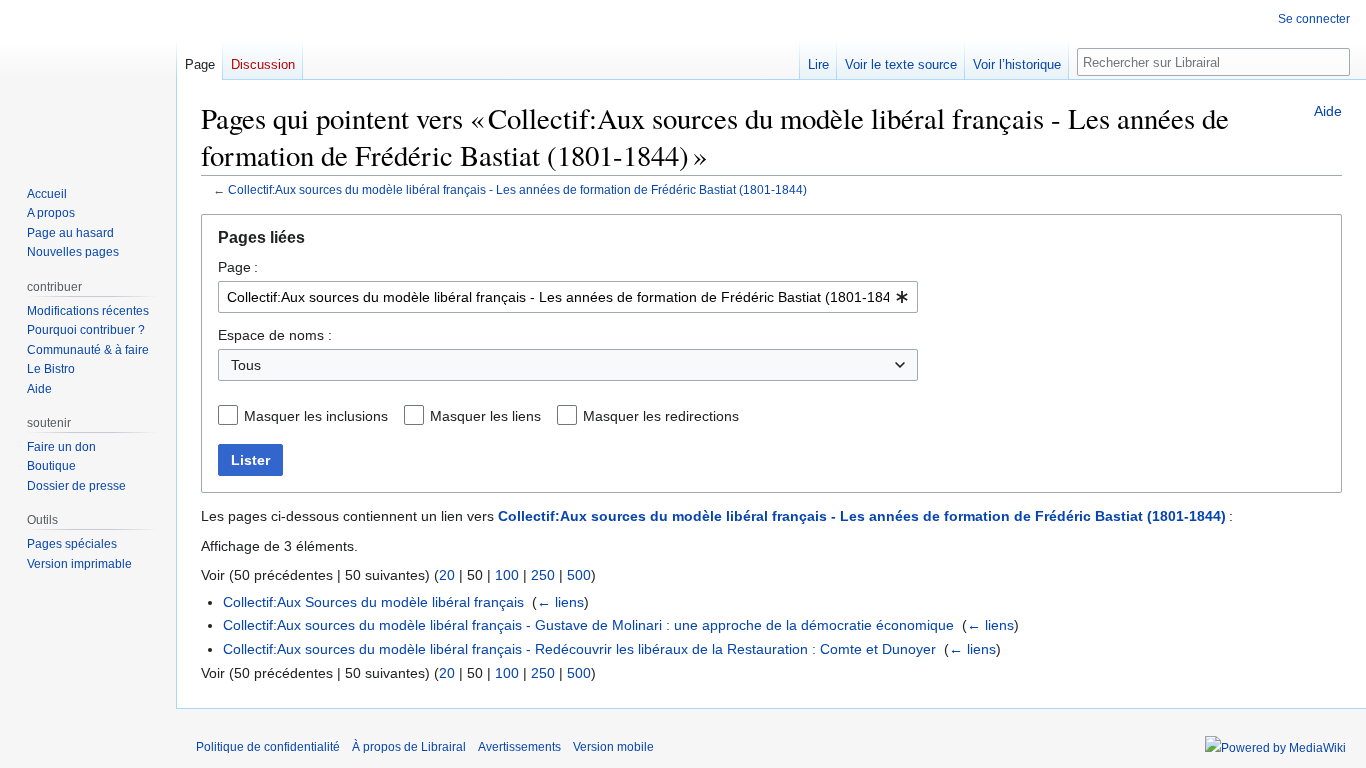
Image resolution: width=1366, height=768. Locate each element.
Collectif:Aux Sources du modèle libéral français (373, 602)
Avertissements (519, 747)
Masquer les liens (485, 416)
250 (543, 575)
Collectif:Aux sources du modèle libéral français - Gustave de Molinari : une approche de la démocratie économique (588, 625)
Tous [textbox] (246, 365)
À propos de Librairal (409, 747)
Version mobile (613, 747)
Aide (1328, 111)
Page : (238, 267)
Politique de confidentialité (268, 747)
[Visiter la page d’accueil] (88, 80)
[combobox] (568, 297)
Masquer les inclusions (316, 416)
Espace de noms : (275, 335)
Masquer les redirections (661, 416)
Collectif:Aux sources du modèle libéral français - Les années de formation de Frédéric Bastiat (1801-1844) (517, 189)
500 (579, 575)
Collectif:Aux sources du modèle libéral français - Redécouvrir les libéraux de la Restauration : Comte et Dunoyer (579, 649)
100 (507, 575)
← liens (560, 602)
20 (447, 575)
